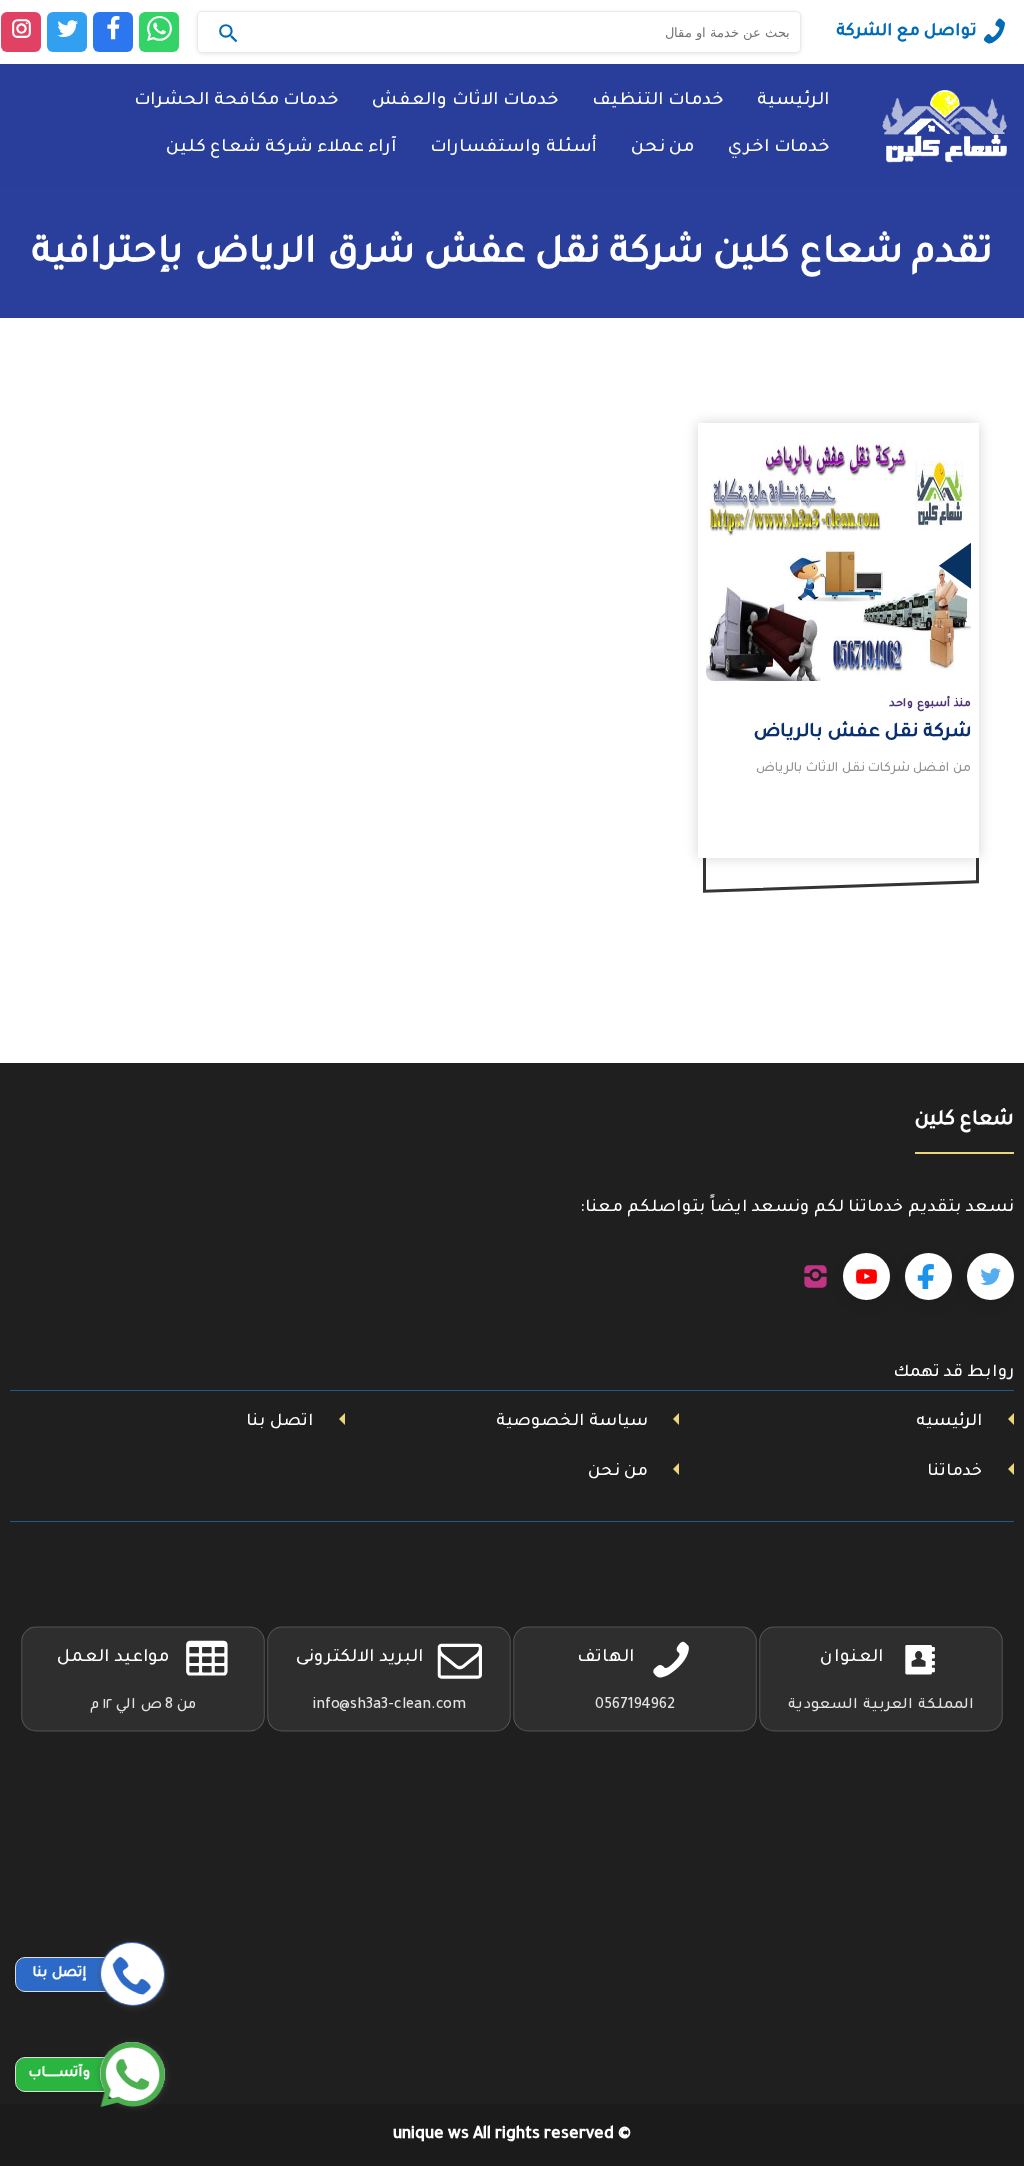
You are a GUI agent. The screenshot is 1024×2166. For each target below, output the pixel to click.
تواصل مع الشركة (906, 32)
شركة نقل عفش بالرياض (862, 733)
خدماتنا (954, 1472)
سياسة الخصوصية (572, 1422)
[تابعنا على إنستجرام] (815, 1277)
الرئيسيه (949, 1422)
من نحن (662, 148)
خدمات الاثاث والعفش (465, 101)
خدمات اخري (778, 148)
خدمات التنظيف (657, 101)
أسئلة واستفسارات (513, 148)
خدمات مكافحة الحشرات (236, 101)
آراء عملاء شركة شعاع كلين (281, 148)
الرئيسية (793, 101)
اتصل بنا (279, 1422)
